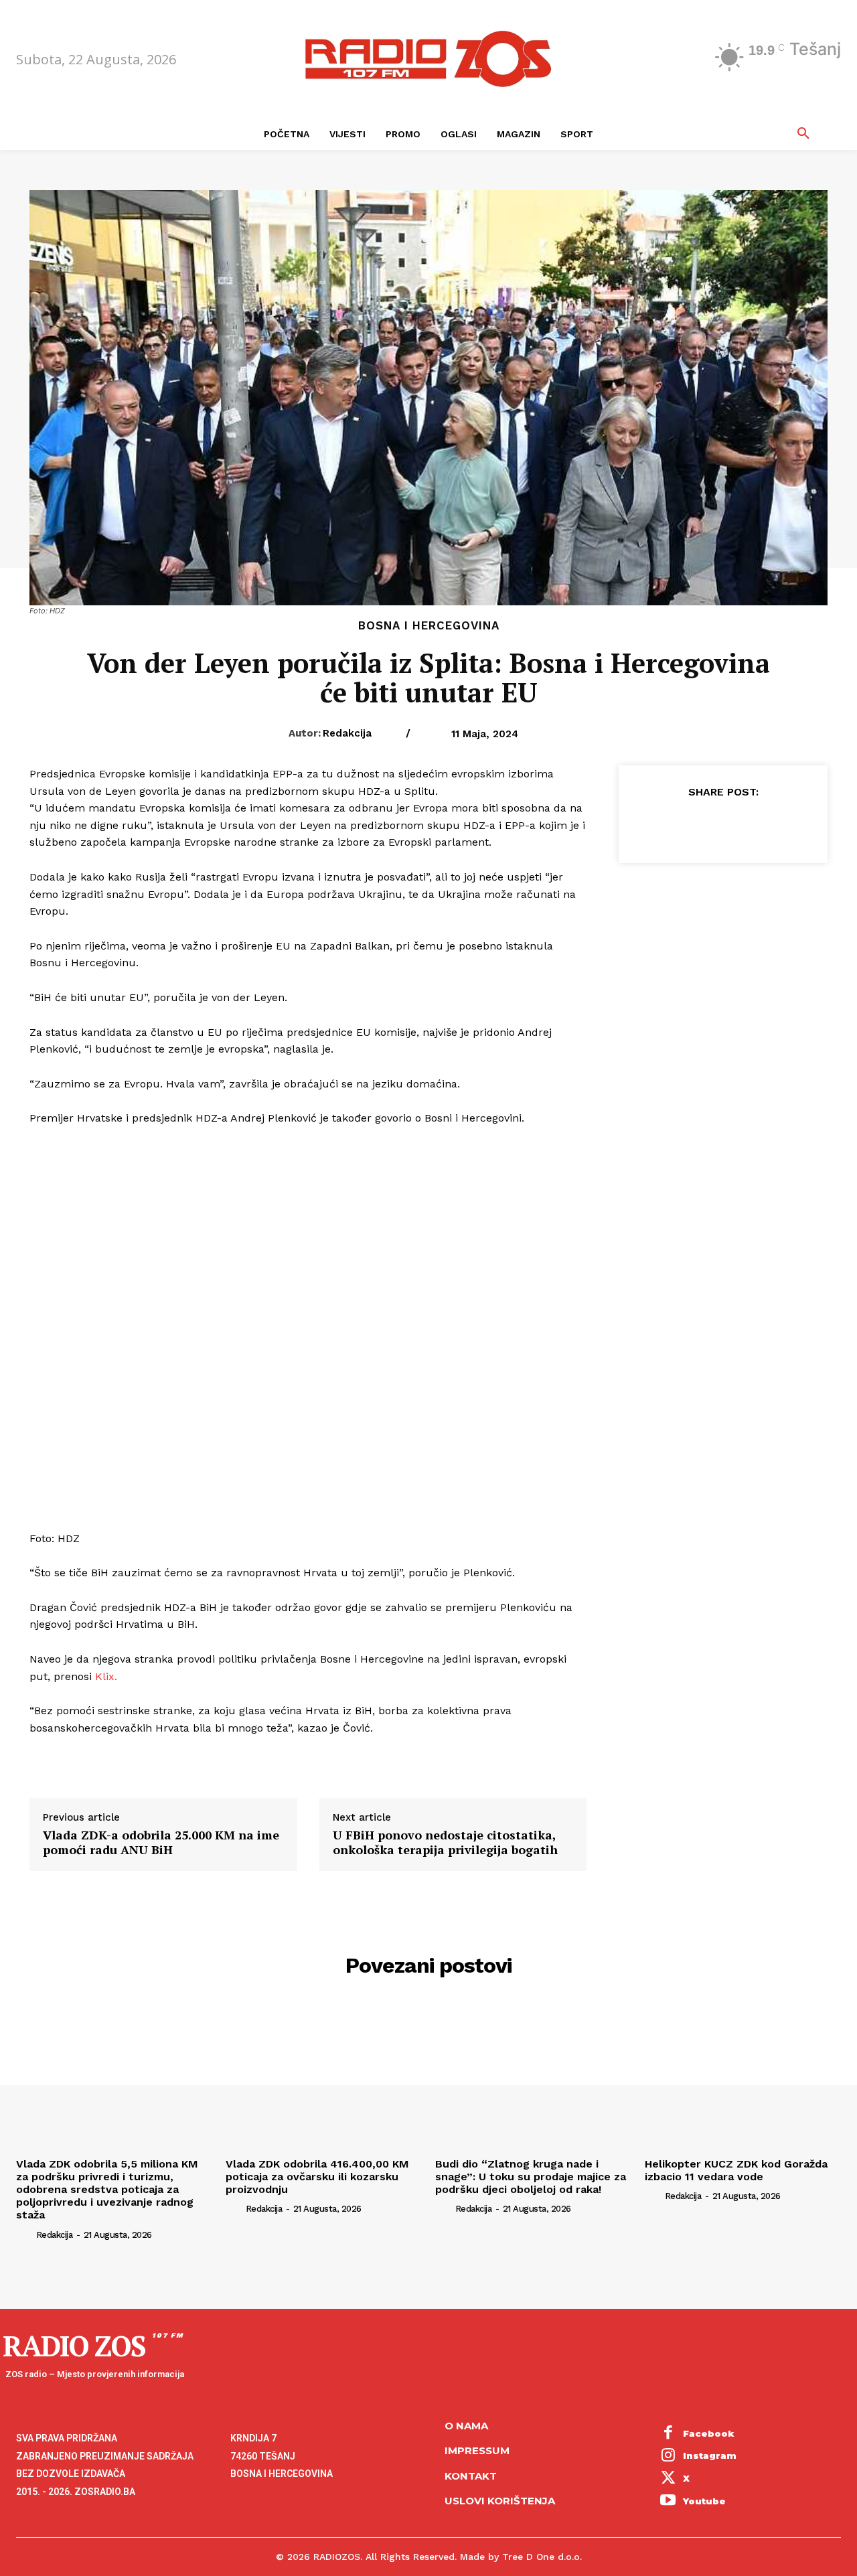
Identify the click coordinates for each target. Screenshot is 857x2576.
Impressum (477, 2450)
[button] (803, 134)
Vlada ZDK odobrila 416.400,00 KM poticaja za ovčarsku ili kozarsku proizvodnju (317, 2177)
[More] (785, 825)
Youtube (704, 2501)
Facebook (709, 2433)
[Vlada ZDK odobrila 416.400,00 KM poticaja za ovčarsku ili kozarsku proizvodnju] (324, 2078)
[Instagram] (668, 2457)
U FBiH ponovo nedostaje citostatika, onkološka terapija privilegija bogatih (445, 1842)
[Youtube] (668, 2502)
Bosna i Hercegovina (429, 626)
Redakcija (347, 733)
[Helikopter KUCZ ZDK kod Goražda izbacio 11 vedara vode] (743, 2078)
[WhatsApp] (753, 825)
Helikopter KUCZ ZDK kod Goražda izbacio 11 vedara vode (736, 2170)
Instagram (710, 2455)
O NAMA (466, 2426)
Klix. (106, 1676)
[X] (692, 825)
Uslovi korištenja (500, 2501)
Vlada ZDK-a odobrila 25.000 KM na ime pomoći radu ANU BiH (161, 1842)
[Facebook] (661, 825)
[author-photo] (25, 2234)
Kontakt (471, 2476)
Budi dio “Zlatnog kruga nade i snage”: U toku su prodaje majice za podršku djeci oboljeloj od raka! (531, 2177)
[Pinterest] (722, 825)
